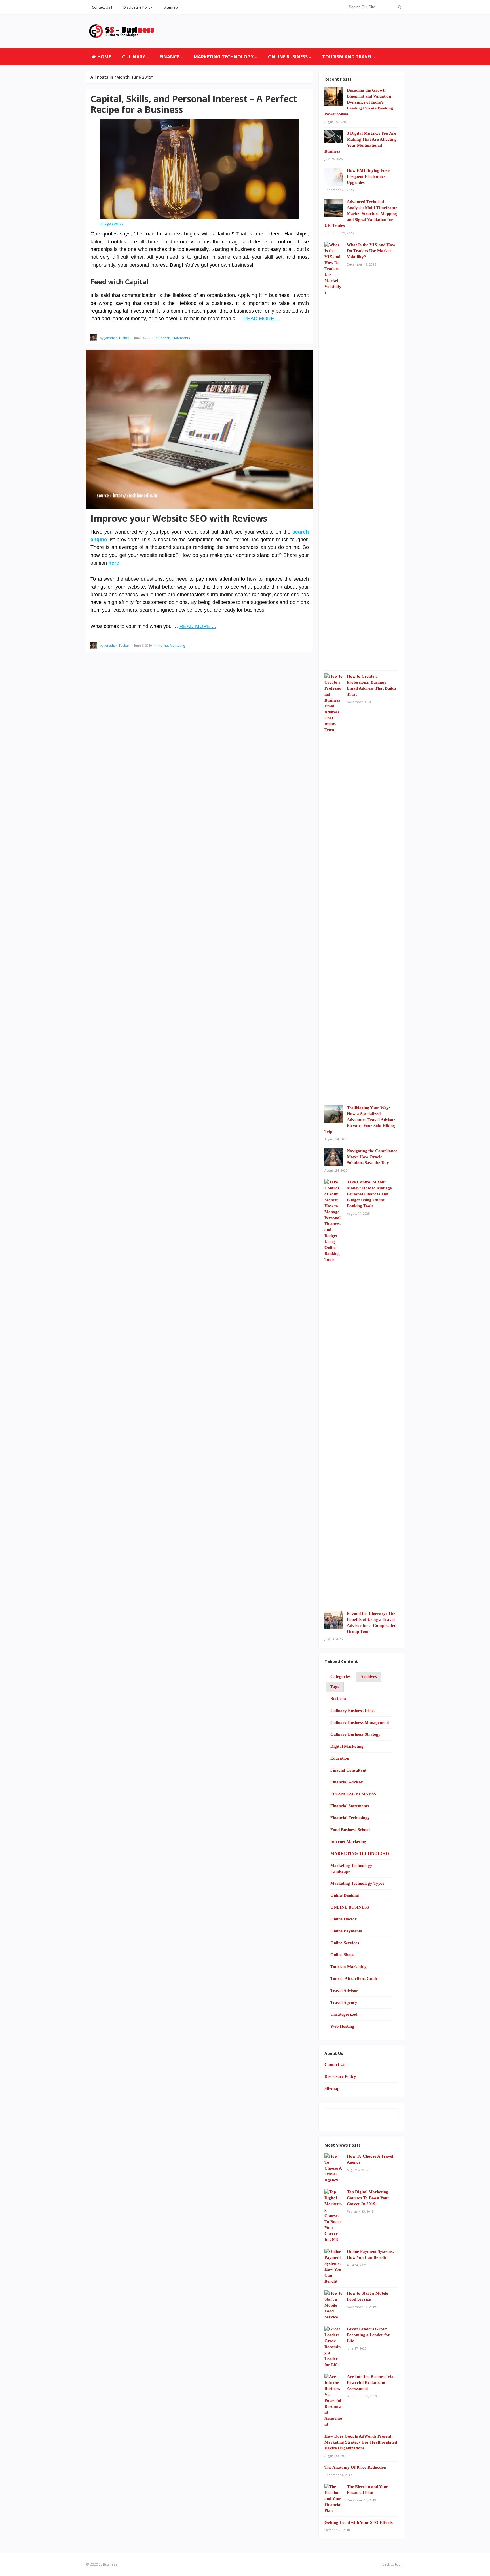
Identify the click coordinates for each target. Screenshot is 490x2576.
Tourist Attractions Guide (354, 1979)
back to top (392, 2564)
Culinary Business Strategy (355, 1734)
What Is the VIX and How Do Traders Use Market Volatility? (371, 251)
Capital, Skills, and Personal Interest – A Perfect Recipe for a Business (194, 104)
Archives (369, 1676)
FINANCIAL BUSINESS (353, 1794)
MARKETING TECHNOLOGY (224, 57)
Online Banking (345, 1895)
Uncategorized (344, 2014)
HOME (104, 57)
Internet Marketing (171, 645)
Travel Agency (344, 2002)
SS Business (108, 2564)
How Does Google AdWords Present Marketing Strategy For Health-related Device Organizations (361, 2442)
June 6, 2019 (143, 645)
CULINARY (134, 57)
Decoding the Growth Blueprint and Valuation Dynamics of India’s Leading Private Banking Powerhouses (359, 102)
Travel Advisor (344, 1991)
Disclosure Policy (138, 7)
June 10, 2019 (144, 338)
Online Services (345, 1943)
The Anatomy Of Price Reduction (355, 2467)
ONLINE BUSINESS (288, 57)
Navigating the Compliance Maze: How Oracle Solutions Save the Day (372, 1157)
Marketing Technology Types (357, 1883)
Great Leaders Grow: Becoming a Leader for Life (368, 2335)
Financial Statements (174, 338)
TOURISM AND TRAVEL (347, 57)
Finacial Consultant (348, 1770)
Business (338, 1699)
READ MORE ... (262, 319)
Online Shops (342, 1955)
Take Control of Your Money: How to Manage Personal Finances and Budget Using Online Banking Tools (369, 1194)
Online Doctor (344, 1919)
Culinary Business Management (360, 1722)
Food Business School (350, 1830)
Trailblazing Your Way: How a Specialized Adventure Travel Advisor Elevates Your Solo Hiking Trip (360, 1120)
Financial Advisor (347, 1782)
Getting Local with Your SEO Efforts (359, 2522)
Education (340, 1758)
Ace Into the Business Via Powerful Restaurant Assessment (370, 2383)
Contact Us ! (102, 7)
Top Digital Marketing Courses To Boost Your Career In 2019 (368, 2198)
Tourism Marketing (349, 1967)
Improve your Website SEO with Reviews (179, 518)
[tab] (340, 1677)
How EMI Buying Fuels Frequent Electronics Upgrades (368, 176)
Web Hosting (342, 2026)
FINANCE (169, 57)
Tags (335, 1687)
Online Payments (346, 1931)
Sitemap (171, 7)
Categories (340, 1676)
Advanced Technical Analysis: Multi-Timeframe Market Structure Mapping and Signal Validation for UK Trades (361, 214)
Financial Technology (350, 1818)
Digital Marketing (347, 1746)
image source (112, 223)
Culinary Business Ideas (352, 1711)
